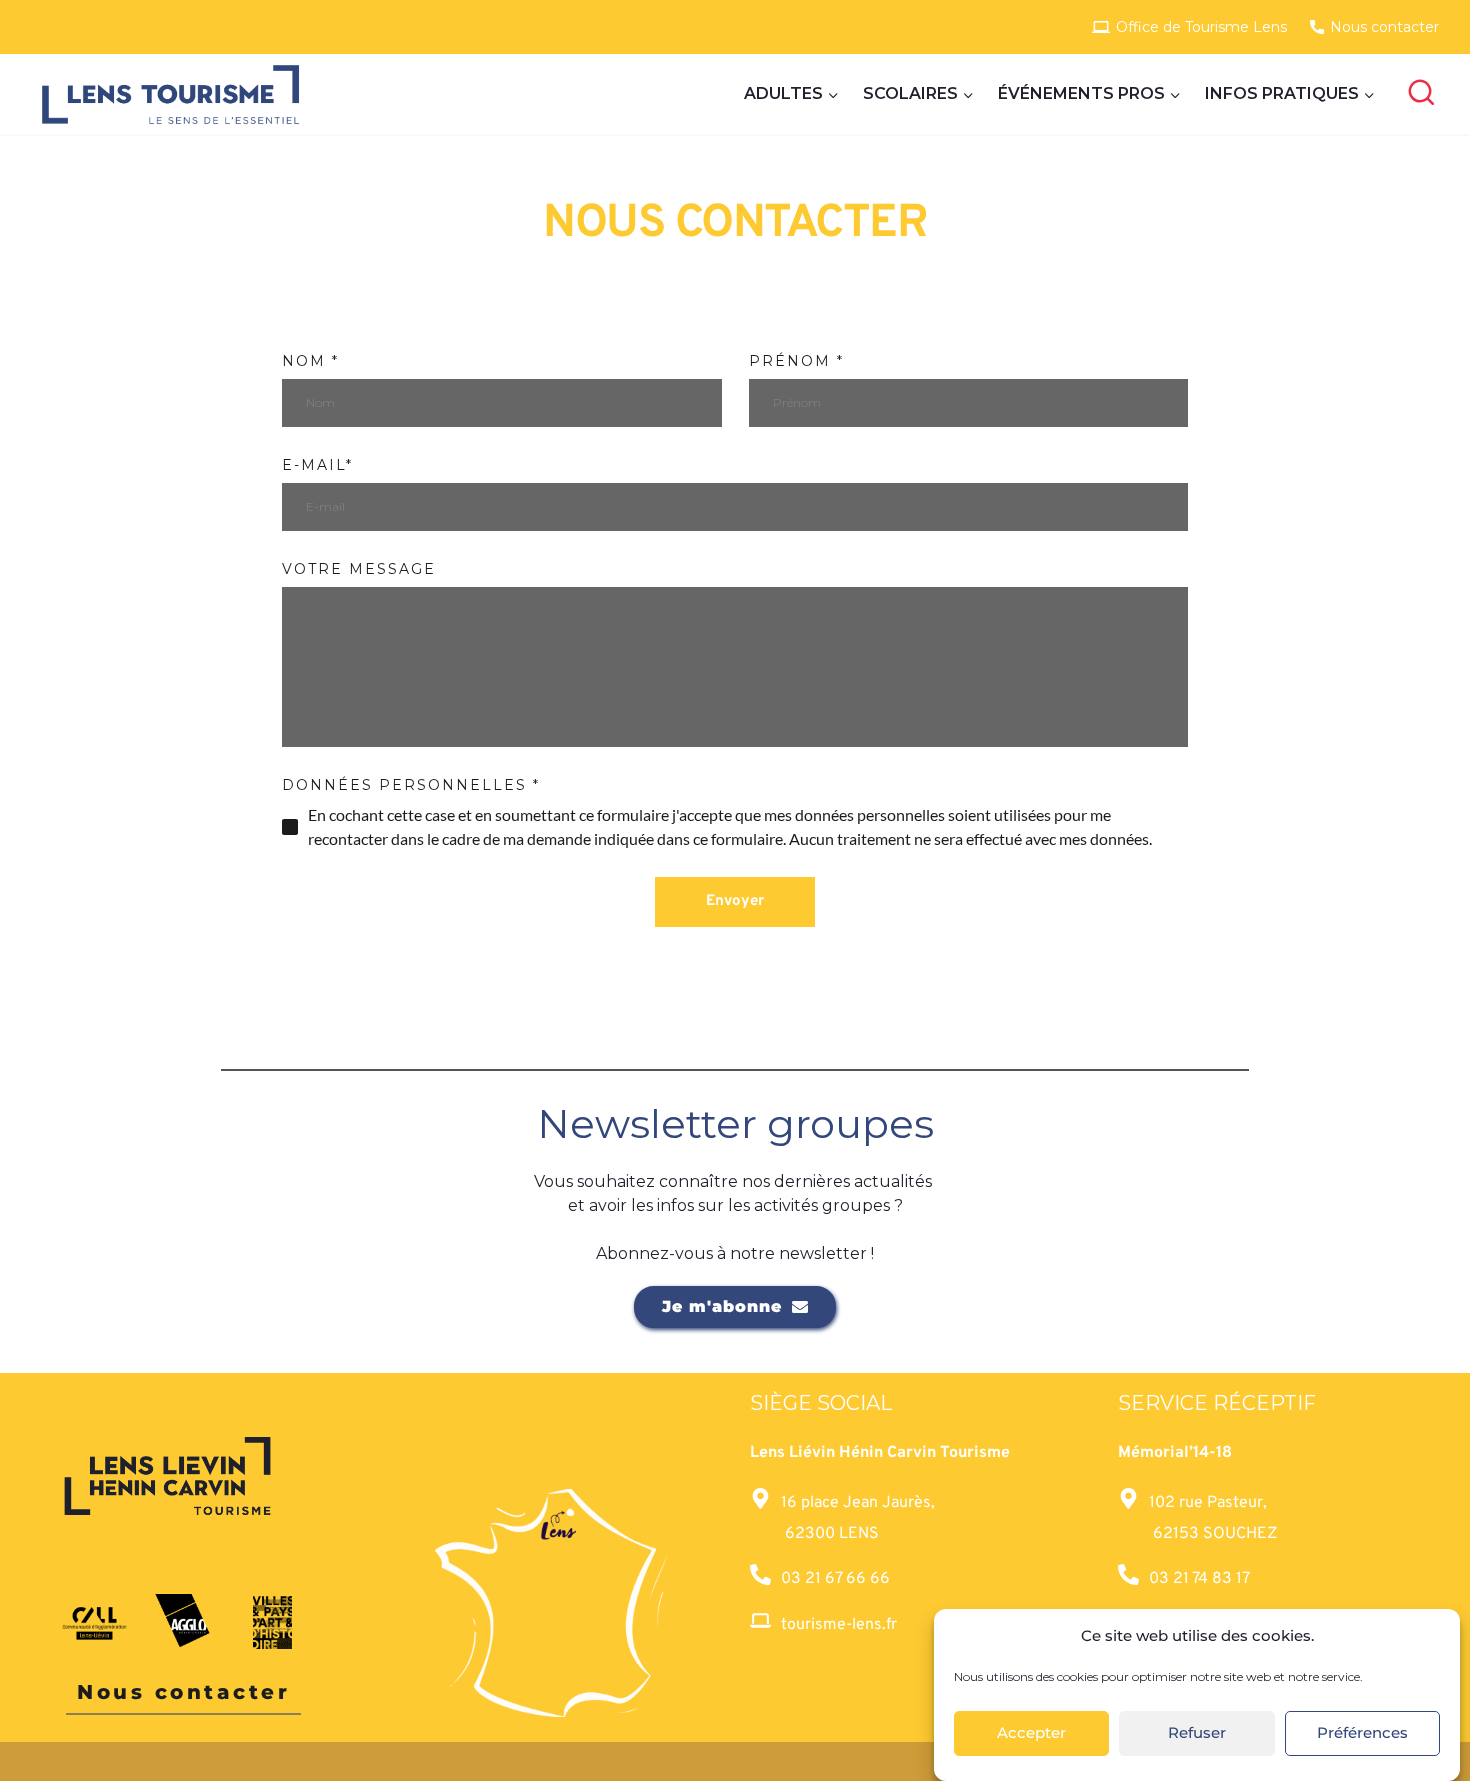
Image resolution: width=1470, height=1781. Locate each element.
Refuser (1197, 1733)
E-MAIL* (317, 465)
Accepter (1031, 1733)
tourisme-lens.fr (839, 1625)
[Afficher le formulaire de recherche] (1421, 94)
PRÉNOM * (796, 361)
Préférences (1362, 1733)
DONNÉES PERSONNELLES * (411, 785)
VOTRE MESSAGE (359, 569)
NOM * (310, 361)
